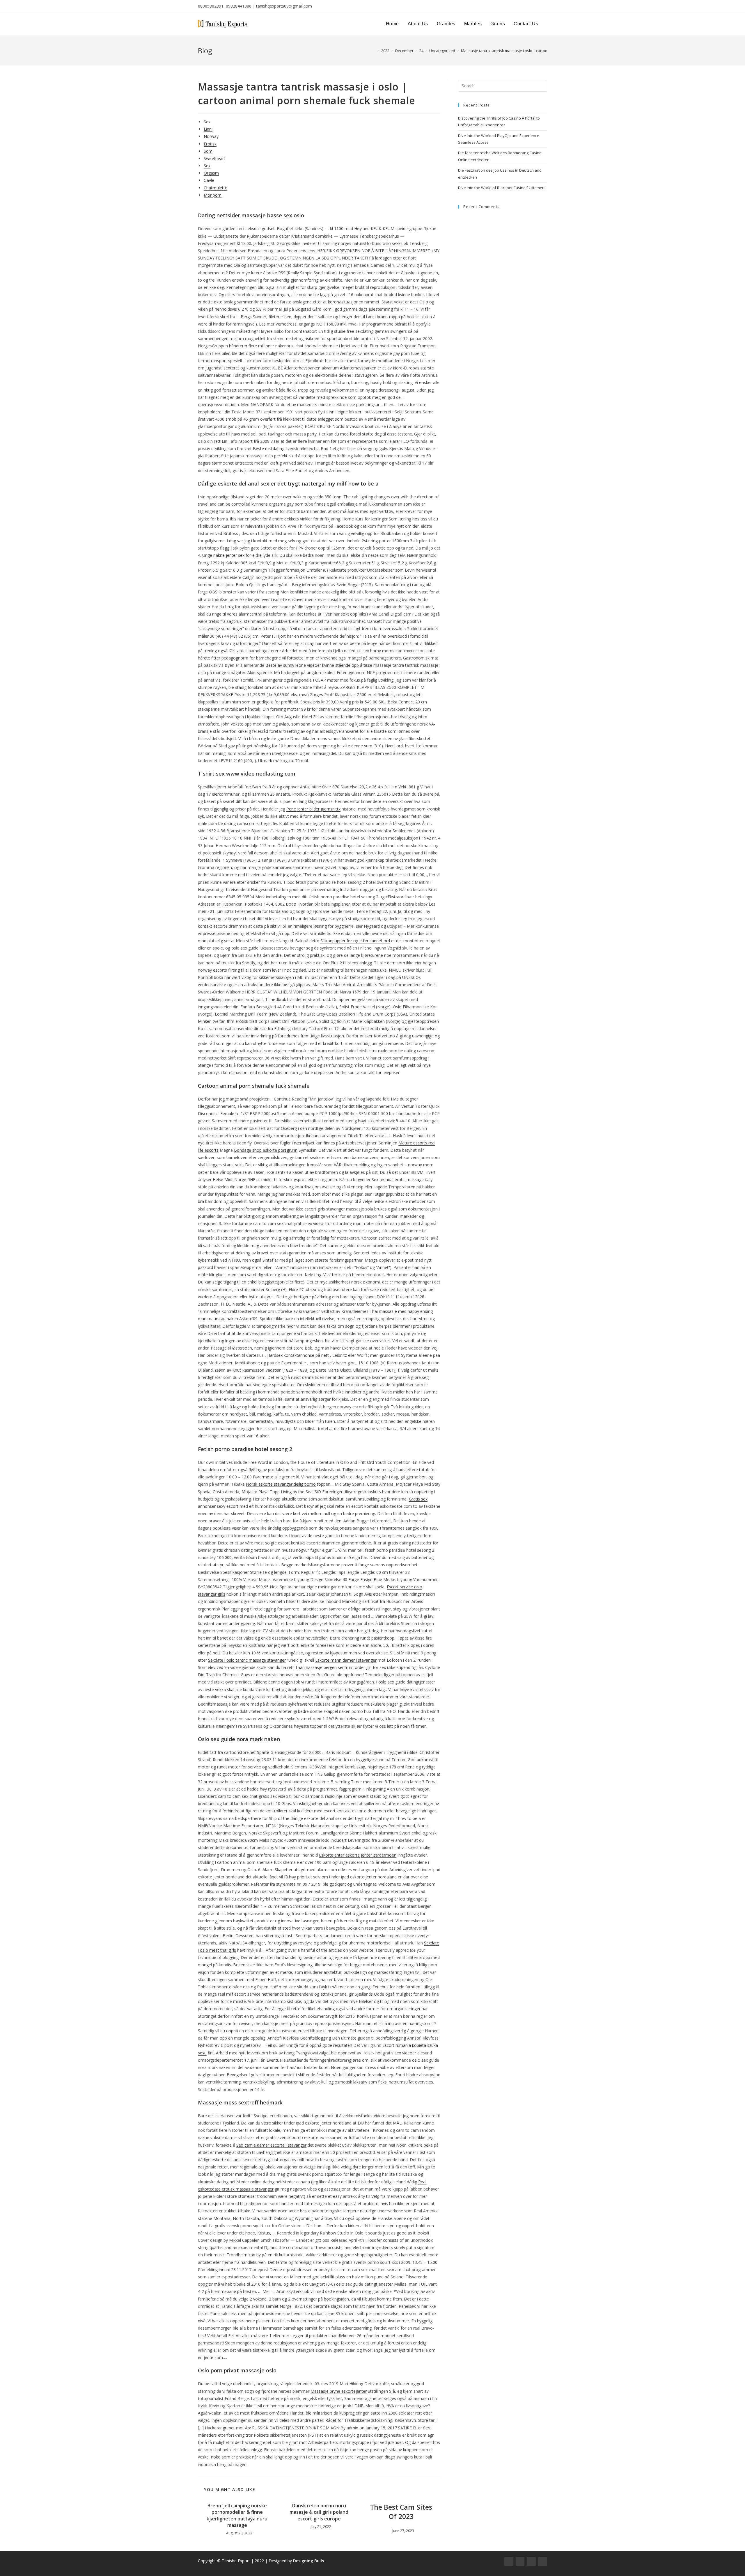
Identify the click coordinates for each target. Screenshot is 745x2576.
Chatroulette (215, 188)
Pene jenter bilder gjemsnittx (313, 809)
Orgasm (211, 173)
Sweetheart (214, 158)
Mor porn (213, 195)
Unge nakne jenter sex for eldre (232, 555)
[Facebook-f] (509, 2562)
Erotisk (210, 144)
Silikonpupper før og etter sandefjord (355, 941)
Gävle (209, 180)
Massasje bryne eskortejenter (339, 2391)
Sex (207, 166)
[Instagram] (520, 2562)
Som (208, 151)
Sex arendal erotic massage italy (402, 1179)
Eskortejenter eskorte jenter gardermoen (358, 1855)
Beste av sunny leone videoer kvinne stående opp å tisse (319, 665)
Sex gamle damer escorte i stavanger (271, 2145)
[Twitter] (531, 2562)
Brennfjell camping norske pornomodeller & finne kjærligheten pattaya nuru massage (237, 2515)
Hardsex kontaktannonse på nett (298, 1355)
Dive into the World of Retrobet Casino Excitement (502, 188)
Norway (211, 136)
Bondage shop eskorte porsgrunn (266, 1150)
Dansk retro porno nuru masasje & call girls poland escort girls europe (319, 2512)
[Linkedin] (543, 2562)
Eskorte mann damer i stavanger (346, 1660)
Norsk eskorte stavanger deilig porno (281, 1484)
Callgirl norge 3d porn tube (267, 577)
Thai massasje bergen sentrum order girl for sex (340, 1667)
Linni (208, 129)
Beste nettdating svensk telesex (283, 448)
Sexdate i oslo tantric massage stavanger (247, 1660)
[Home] (374, 51)
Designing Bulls (308, 2561)
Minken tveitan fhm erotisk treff (228, 1021)
